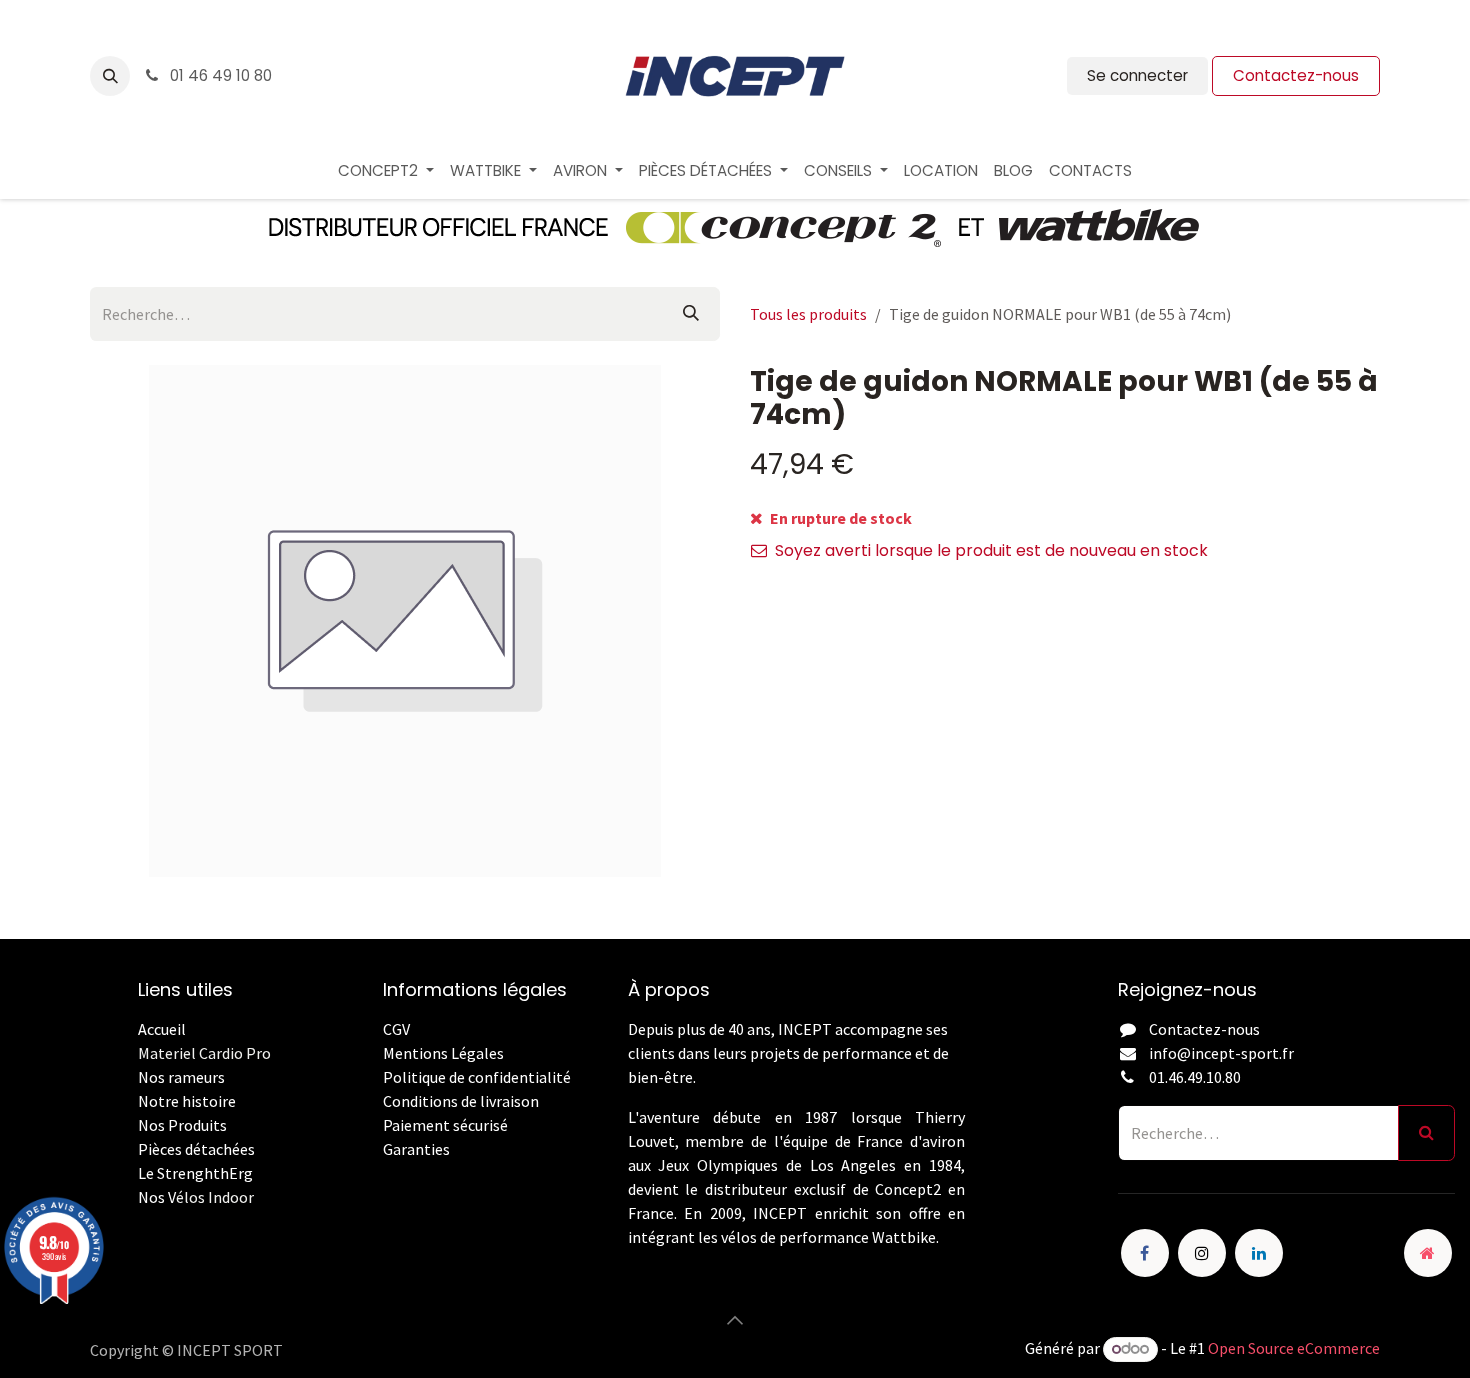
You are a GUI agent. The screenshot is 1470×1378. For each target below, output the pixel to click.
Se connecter (1137, 75)
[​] (384, 1173)
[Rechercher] (691, 314)
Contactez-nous (1296, 75)
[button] (110, 76)
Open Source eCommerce (1294, 1348)
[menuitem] (386, 171)
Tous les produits (808, 314)
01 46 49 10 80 (219, 75)
